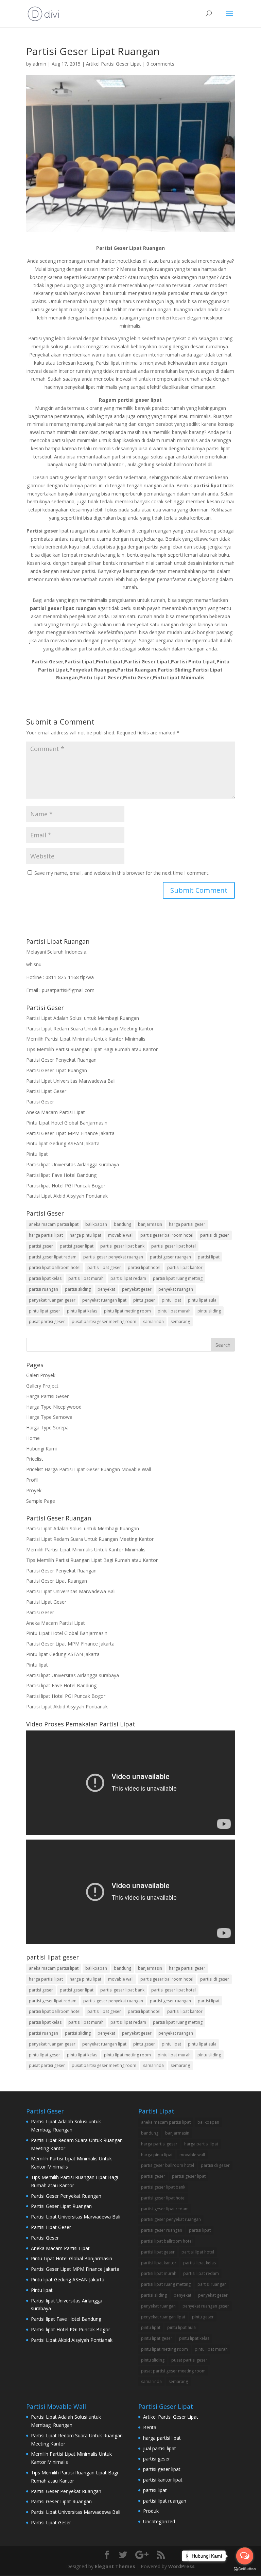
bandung (123, 1224)
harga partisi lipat (46, 1235)
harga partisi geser (187, 1224)
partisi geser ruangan (170, 1257)
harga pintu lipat (85, 1235)
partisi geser (41, 1246)
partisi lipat (209, 1257)
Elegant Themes (115, 2566)
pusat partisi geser (47, 1321)
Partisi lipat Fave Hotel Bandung (61, 1175)
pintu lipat (171, 1300)
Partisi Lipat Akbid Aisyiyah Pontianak (67, 1196)
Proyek (34, 1490)
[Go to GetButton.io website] (245, 2569)
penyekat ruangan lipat (104, 1300)
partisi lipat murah (86, 1278)
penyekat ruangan (176, 1289)
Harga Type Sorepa (47, 1428)
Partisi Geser (40, 1102)
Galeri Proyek (41, 1375)
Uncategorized (159, 2521)
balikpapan (96, 1224)
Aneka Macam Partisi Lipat (56, 1112)
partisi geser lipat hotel (173, 1246)
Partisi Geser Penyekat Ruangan (61, 1060)
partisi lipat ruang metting (178, 1278)
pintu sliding (209, 1311)
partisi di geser (215, 1235)
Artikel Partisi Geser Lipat (114, 64)
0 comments (160, 64)
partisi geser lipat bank (122, 1246)
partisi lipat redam (128, 1278)
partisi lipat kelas (45, 1278)
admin (39, 64)
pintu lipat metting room (127, 1311)
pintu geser (144, 1300)
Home (33, 1438)
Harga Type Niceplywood (54, 1407)
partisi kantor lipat (163, 2480)
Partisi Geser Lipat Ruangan (57, 1070)
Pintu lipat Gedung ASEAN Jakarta (63, 1143)
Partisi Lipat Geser (46, 1091)
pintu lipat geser (45, 1311)
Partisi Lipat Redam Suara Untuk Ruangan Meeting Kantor (90, 1029)
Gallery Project (42, 1386)
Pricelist (35, 1459)
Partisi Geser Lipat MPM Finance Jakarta (70, 1133)
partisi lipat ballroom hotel (55, 1267)
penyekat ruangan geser (52, 1300)
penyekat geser (137, 1289)
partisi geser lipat (77, 1246)
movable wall (121, 1235)
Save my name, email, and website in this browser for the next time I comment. (122, 873)
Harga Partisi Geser (47, 1396)
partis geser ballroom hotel (167, 1235)
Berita (150, 2427)
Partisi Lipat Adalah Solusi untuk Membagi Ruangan (83, 1018)
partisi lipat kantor (185, 1267)
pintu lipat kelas (82, 1311)
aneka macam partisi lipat (54, 1224)
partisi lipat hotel (144, 1267)
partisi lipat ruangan (165, 2501)
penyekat (106, 1289)
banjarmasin (150, 1224)
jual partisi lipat (160, 2448)
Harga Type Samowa (49, 1417)
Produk (151, 2511)
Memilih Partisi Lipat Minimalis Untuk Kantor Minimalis (86, 1039)
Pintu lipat (37, 1154)
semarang (180, 1321)
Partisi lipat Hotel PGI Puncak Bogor (66, 1186)
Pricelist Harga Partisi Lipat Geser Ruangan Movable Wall (89, 1469)
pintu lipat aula (202, 1300)
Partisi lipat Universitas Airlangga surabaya (73, 1164)
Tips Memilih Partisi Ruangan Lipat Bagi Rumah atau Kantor (92, 1049)
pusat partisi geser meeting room (104, 1321)
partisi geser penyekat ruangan (113, 1257)
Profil (32, 1480)
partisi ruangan (43, 1289)
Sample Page (41, 1501)
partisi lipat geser (104, 1267)
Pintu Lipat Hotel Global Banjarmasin (67, 1123)
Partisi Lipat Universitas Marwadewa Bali (71, 1081)
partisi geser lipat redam (53, 1257)
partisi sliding (78, 1289)
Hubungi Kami (41, 1449)
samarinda (153, 1321)
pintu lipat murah (174, 1311)
